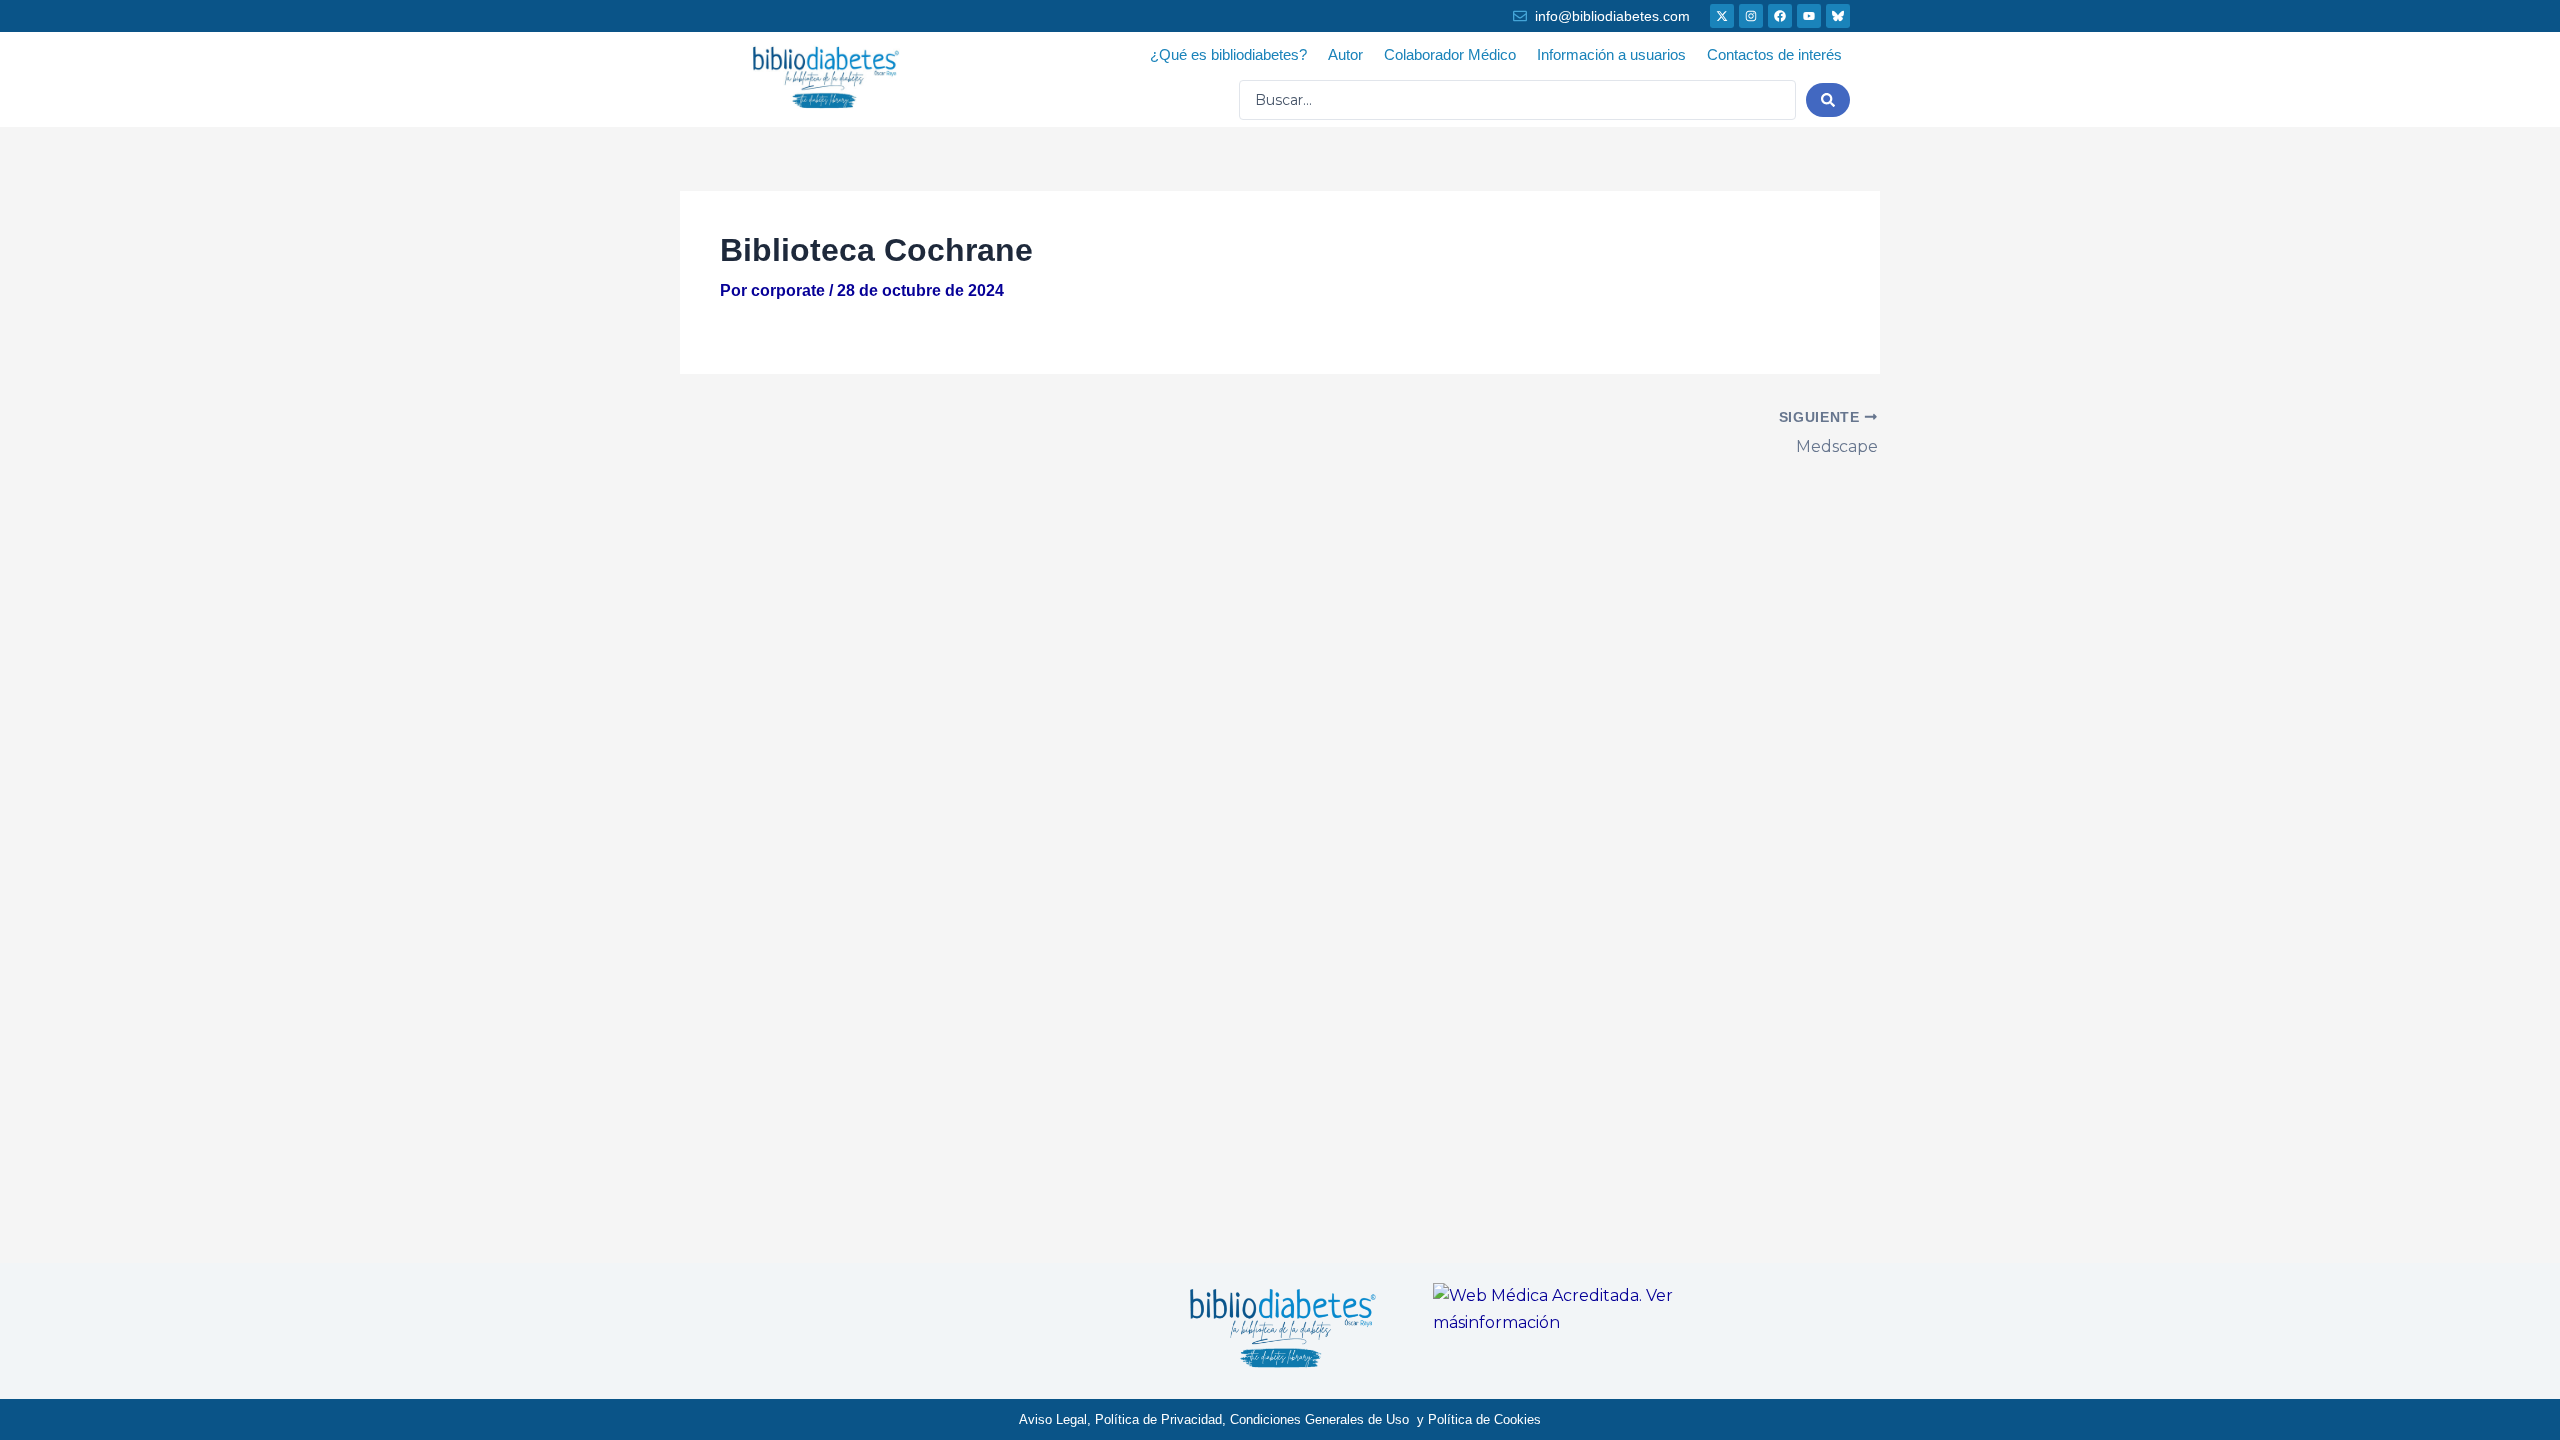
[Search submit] (1828, 100)
